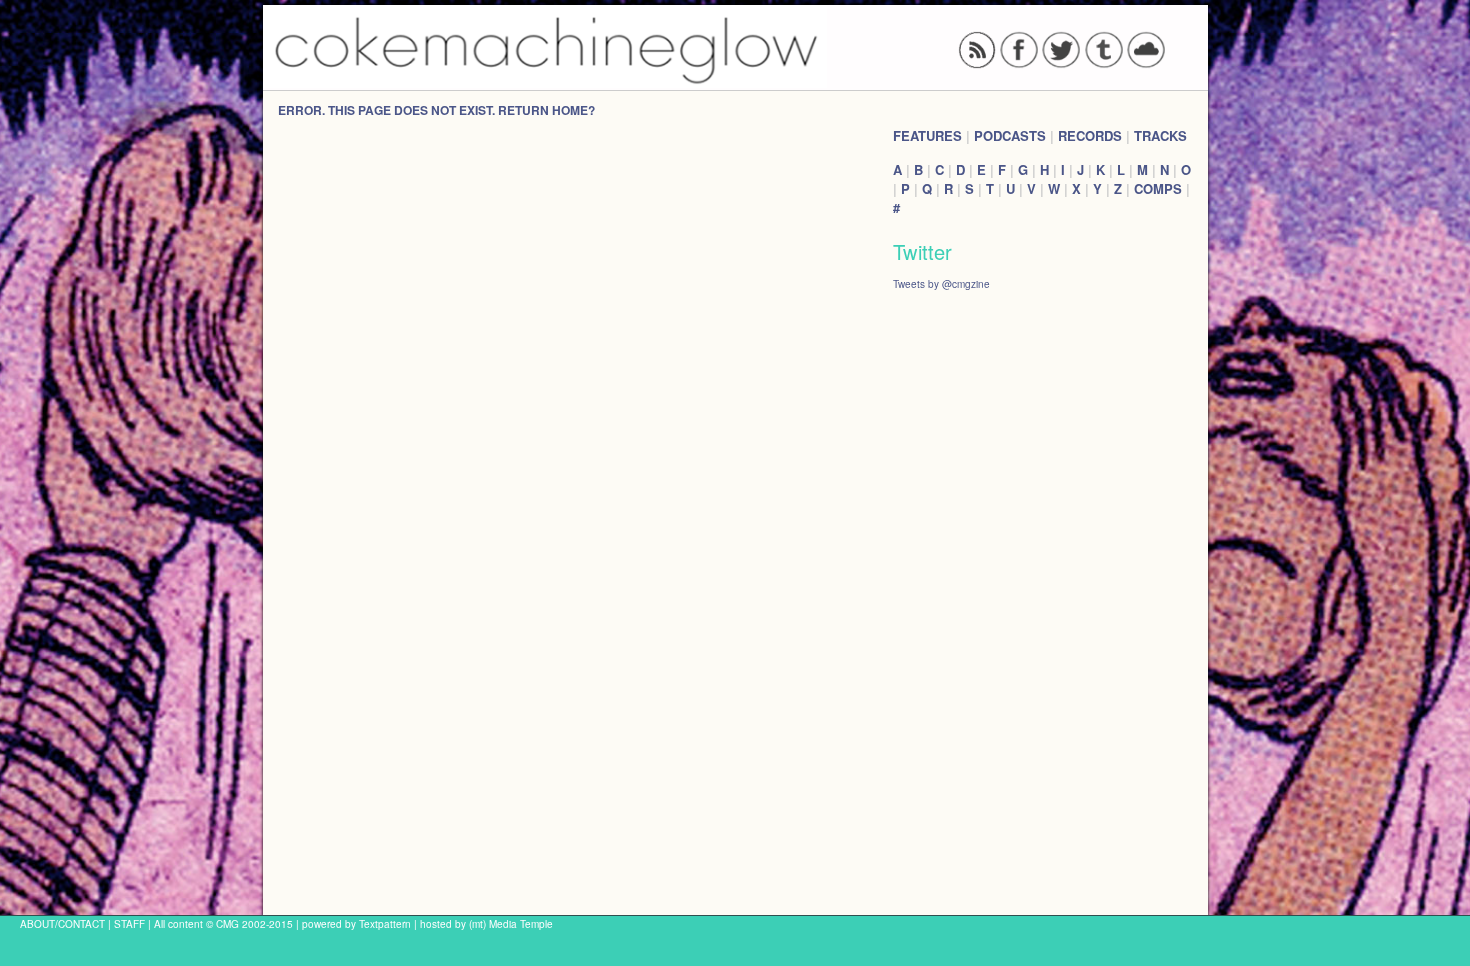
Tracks (1160, 135)
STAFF (129, 923)
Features (927, 135)
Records (1090, 135)
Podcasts (1010, 135)
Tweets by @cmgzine (941, 283)
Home (570, 110)
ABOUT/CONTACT (62, 923)
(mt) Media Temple (511, 923)
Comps (1158, 188)
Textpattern (385, 923)
